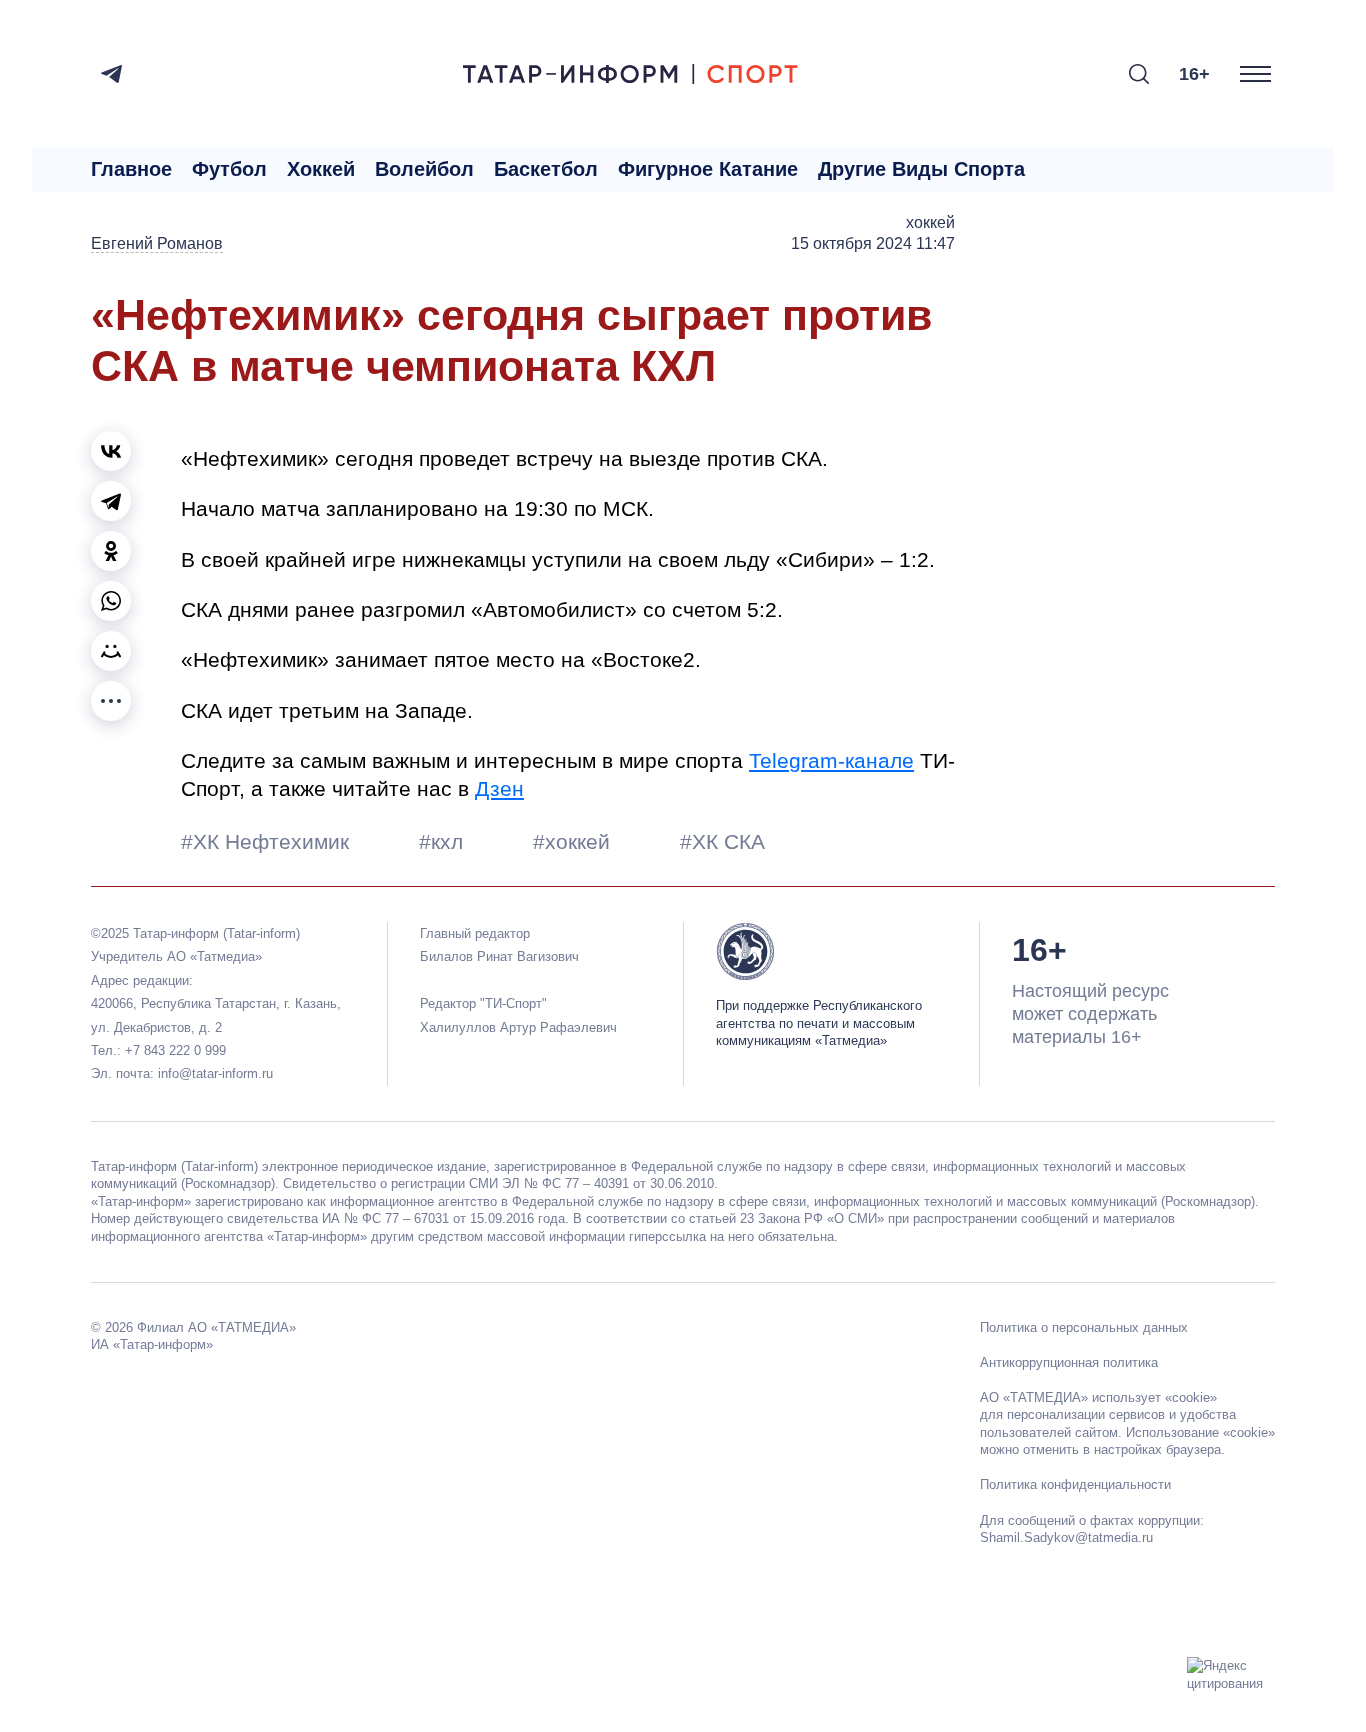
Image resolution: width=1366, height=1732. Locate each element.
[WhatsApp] (111, 601)
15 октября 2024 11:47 (873, 243)
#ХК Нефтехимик (268, 841)
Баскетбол (546, 169)
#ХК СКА (722, 841)
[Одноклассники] (111, 551)
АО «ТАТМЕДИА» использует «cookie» (1098, 1397)
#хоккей (574, 841)
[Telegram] (111, 74)
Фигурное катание (708, 169)
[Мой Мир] (111, 651)
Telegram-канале (831, 760)
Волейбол (424, 169)
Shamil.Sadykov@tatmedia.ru (1066, 1537)
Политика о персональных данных (1084, 1327)
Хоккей (321, 169)
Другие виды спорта (921, 169)
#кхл (444, 841)
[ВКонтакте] (111, 451)
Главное (131, 169)
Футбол (229, 169)
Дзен (499, 788)
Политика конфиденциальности (1075, 1484)
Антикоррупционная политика (1069, 1362)
